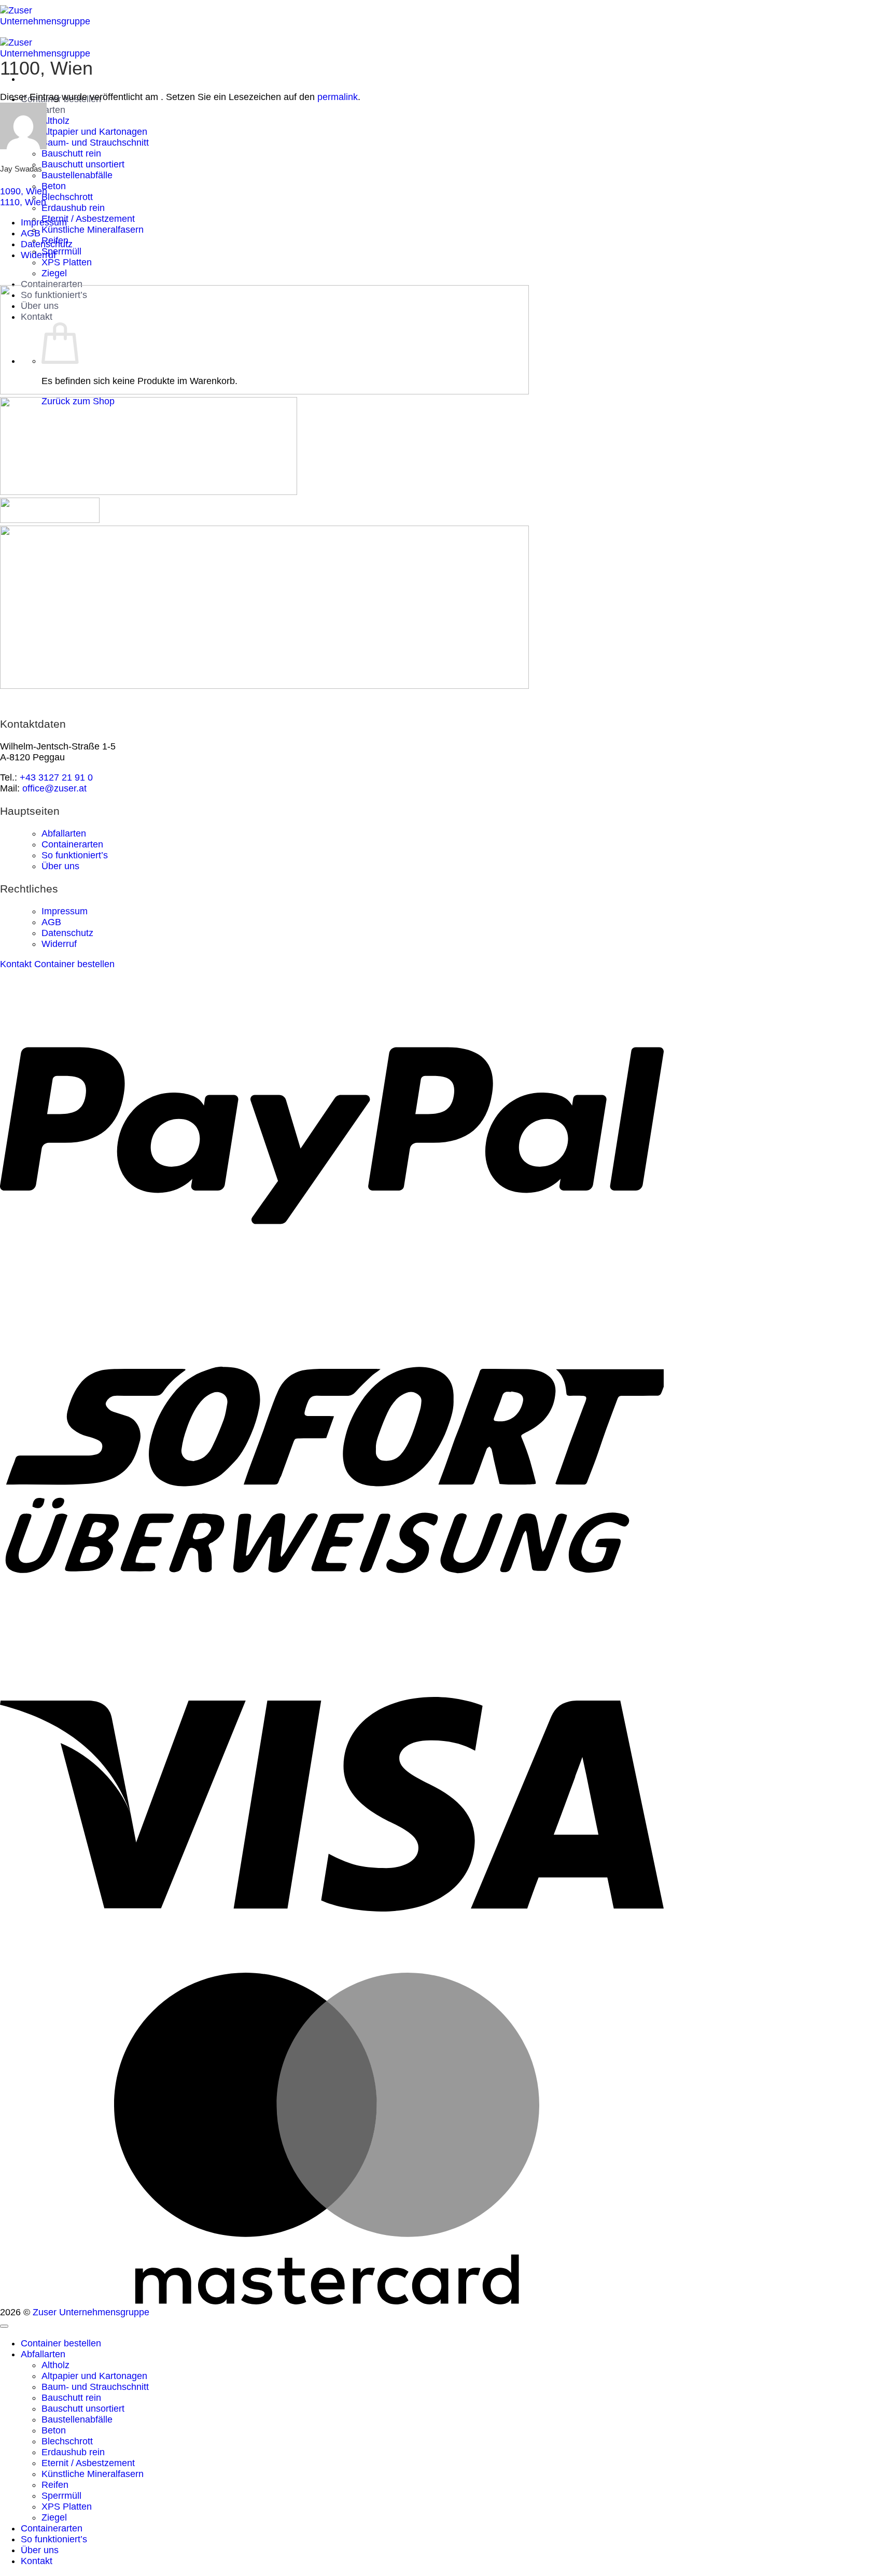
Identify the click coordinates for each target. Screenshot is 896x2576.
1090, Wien (24, 191)
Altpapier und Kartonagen (94, 132)
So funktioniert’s (75, 855)
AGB (31, 233)
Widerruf (38, 255)
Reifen (55, 2485)
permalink (338, 97)
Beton (54, 186)
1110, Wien (23, 202)
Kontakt (37, 2561)
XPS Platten (67, 262)
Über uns (60, 866)
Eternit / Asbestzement (88, 219)
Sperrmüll (61, 251)
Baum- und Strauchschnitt (95, 143)
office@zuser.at (54, 788)
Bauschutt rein (71, 153)
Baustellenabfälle (77, 175)
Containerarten (52, 284)
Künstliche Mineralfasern (93, 230)
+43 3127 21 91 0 (56, 777)
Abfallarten (64, 833)
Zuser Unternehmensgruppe (91, 2312)
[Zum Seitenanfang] (4, 2326)
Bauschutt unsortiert (83, 164)
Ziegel (54, 273)
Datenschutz (47, 244)
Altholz (55, 121)
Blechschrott (67, 197)
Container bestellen (61, 2343)
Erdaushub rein (73, 208)
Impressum (44, 222)
